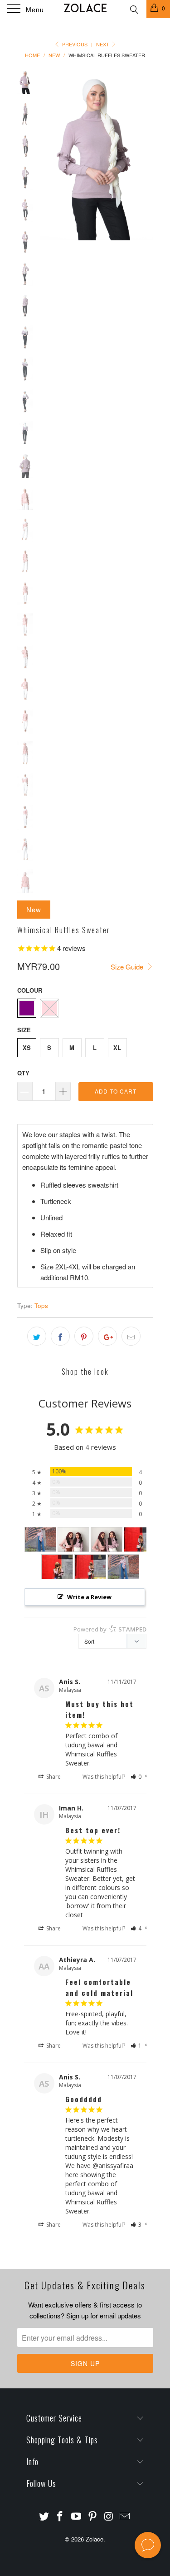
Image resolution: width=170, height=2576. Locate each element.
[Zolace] (85, 9)
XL (117, 1047)
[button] (136, 1777)
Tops (41, 1305)
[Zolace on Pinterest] (93, 2516)
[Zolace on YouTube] (77, 2516)
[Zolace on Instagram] (109, 2516)
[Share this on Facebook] (60, 1336)
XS (27, 1047)
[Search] (134, 8)
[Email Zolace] (125, 2516)
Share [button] (53, 1777)
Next (103, 44)
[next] (145, 155)
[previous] (49, 155)
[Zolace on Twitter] (44, 2516)
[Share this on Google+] (107, 1336)
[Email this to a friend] (131, 1336)
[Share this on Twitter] (37, 1336)
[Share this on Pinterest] (84, 1336)
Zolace (95, 2539)
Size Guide (128, 967)
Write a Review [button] (89, 1597)
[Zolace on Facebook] (60, 2516)
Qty (23, 1073)
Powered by (110, 1629)
